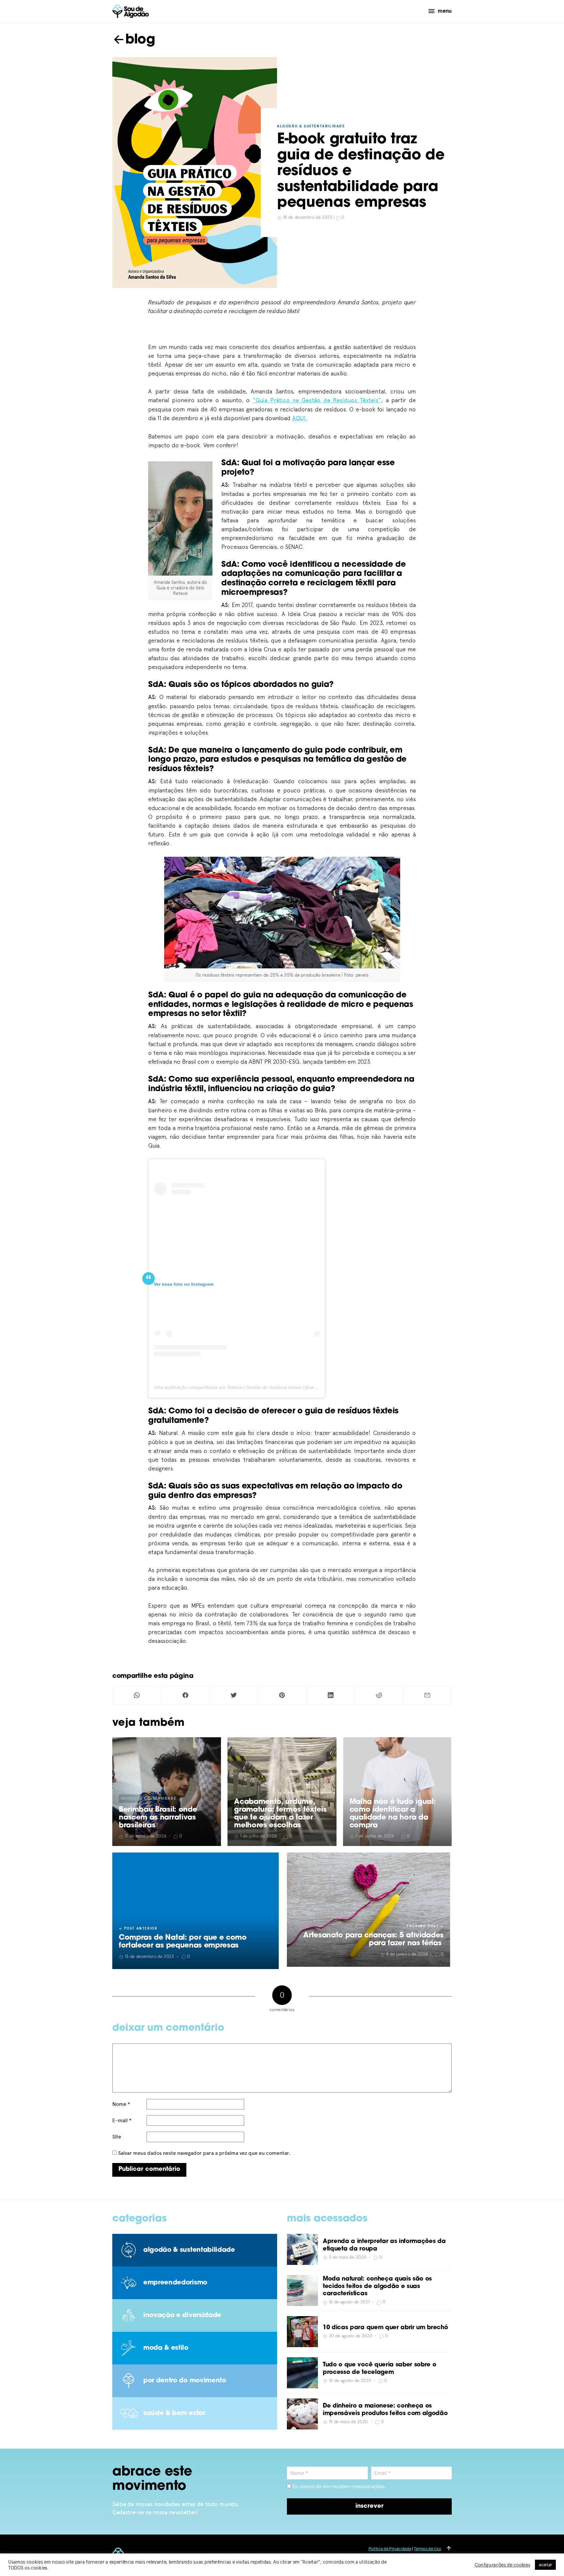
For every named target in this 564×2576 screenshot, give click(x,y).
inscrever (369, 2506)
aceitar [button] (545, 2565)
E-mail (122, 2120)
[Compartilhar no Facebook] (185, 1696)
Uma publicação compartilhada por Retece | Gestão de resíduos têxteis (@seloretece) (243, 1387)
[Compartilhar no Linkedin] (330, 1696)
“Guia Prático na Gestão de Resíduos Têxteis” (317, 400)
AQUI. (300, 418)
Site (117, 2137)
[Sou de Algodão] (131, 11)
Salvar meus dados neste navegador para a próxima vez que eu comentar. (204, 2153)
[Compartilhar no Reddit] (379, 1696)
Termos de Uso (427, 2549)
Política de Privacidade (390, 2549)
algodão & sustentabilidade (311, 126)
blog (140, 40)
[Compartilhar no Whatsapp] (137, 1696)
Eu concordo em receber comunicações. (338, 2486)
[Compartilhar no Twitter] (234, 1696)
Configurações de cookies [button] (502, 2565)
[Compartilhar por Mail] (427, 1696)
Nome (121, 2104)
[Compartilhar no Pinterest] (282, 1696)
